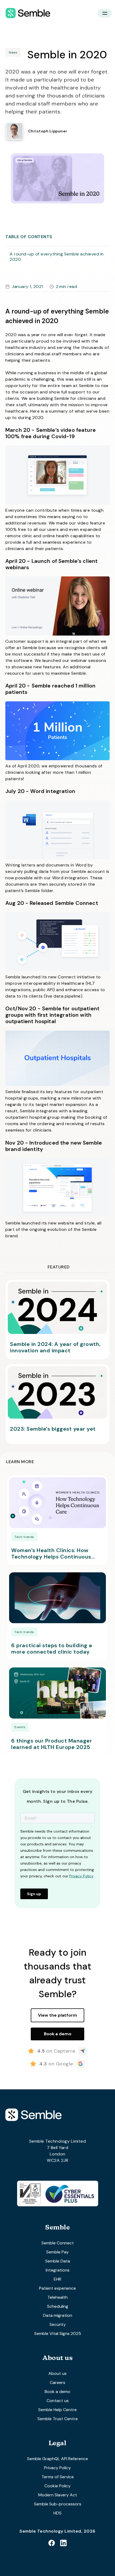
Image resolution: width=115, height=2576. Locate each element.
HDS (57, 2513)
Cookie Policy (57, 2486)
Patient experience (57, 2288)
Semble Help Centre (57, 2410)
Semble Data (58, 2261)
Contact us (58, 2401)
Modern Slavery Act (58, 2495)
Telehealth (57, 2297)
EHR (57, 2279)
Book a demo (57, 2392)
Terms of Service (58, 2477)
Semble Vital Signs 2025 (58, 2333)
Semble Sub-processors (58, 2504)
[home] (27, 13)
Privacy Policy (57, 2468)
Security (58, 2324)
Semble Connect (58, 2243)
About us (57, 2373)
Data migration (58, 2315)
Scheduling (58, 2306)
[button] (105, 13)
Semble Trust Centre (58, 2419)
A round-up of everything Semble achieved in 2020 (57, 257)
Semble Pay (57, 2252)
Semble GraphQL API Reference (57, 2459)
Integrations (58, 2270)
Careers (57, 2382)
